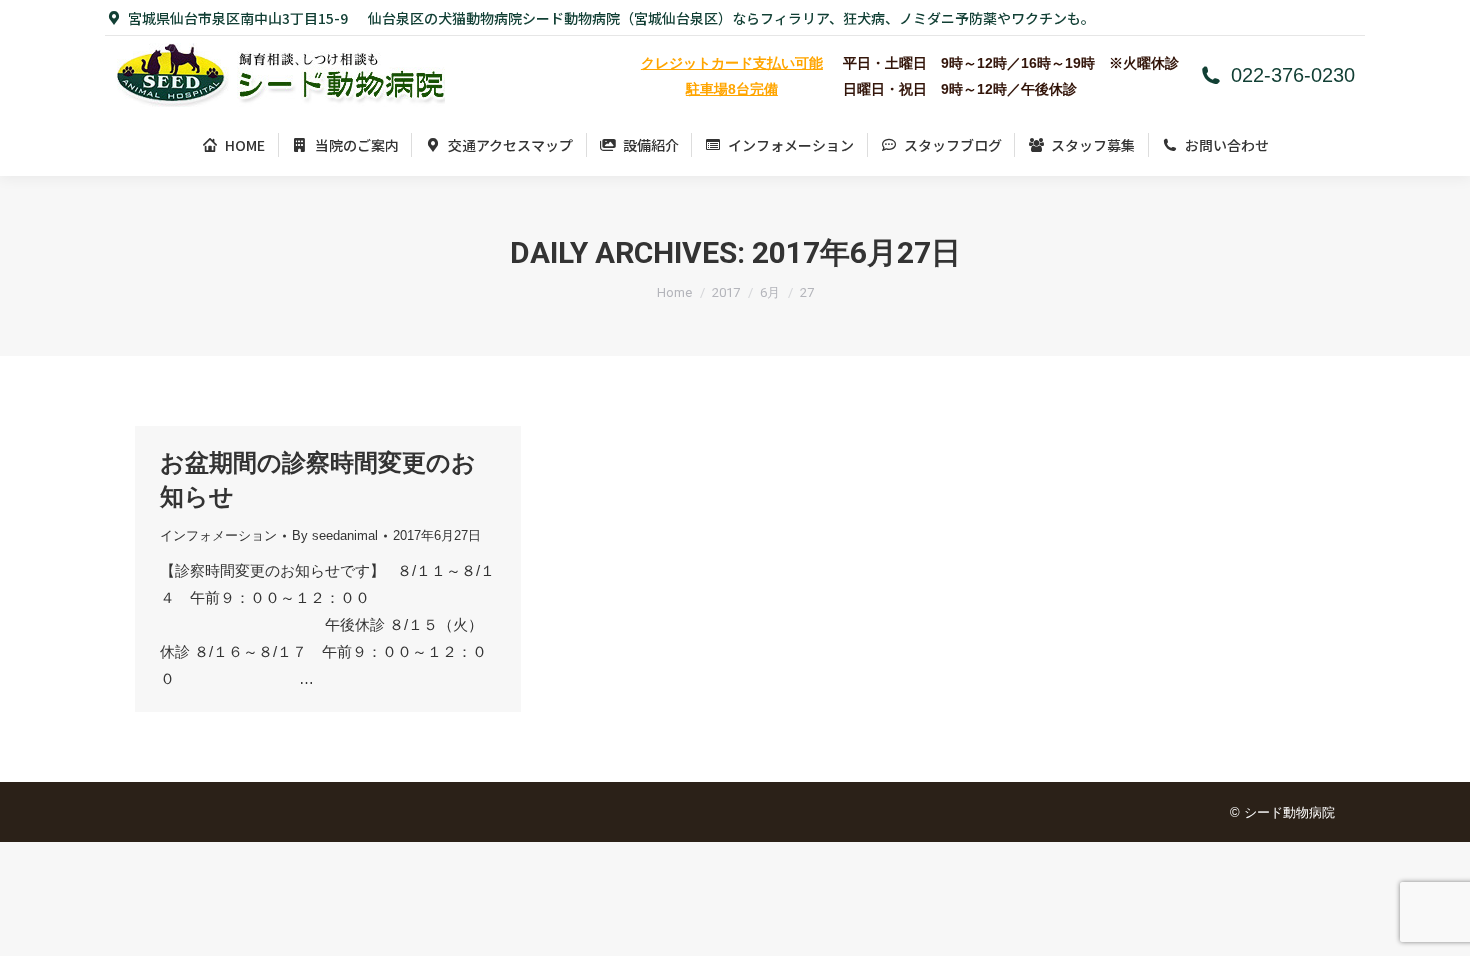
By (335, 535)
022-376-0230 (1293, 75)
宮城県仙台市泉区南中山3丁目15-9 (238, 18)
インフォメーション (218, 535)
